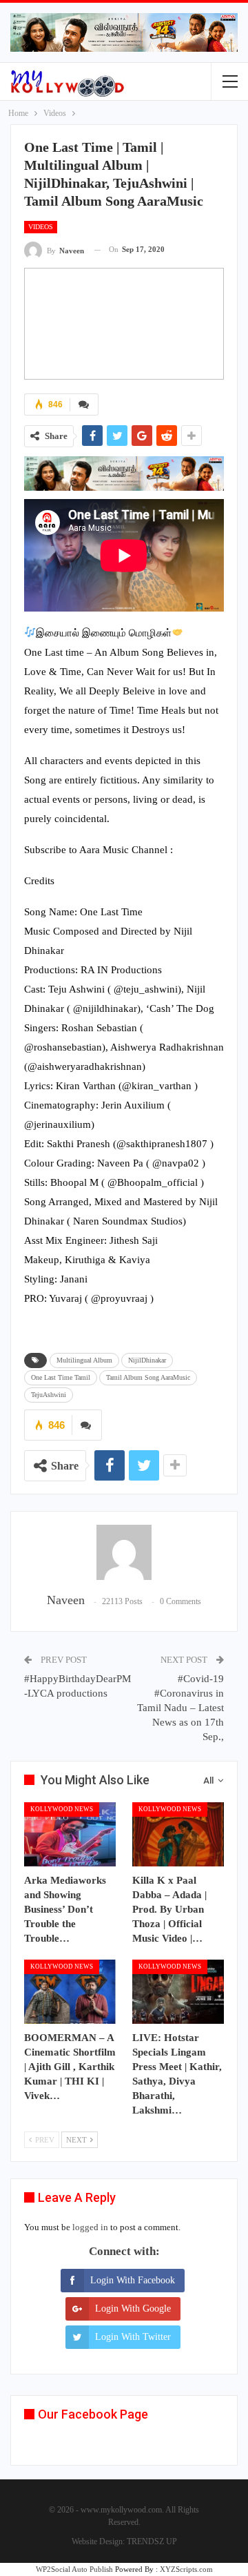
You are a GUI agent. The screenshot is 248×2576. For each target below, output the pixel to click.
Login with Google (133, 2309)
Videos (41, 227)
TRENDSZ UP (152, 2541)
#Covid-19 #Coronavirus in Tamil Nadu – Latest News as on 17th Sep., (180, 1708)
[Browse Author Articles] (124, 1552)
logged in (90, 2227)
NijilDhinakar (147, 1360)
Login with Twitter (133, 2337)
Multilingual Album (84, 1360)
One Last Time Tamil (61, 1377)
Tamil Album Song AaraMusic (148, 1377)
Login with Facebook (133, 2280)
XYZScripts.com (186, 2569)
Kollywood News (62, 1809)
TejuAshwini (49, 1395)
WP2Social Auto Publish (74, 2569)
